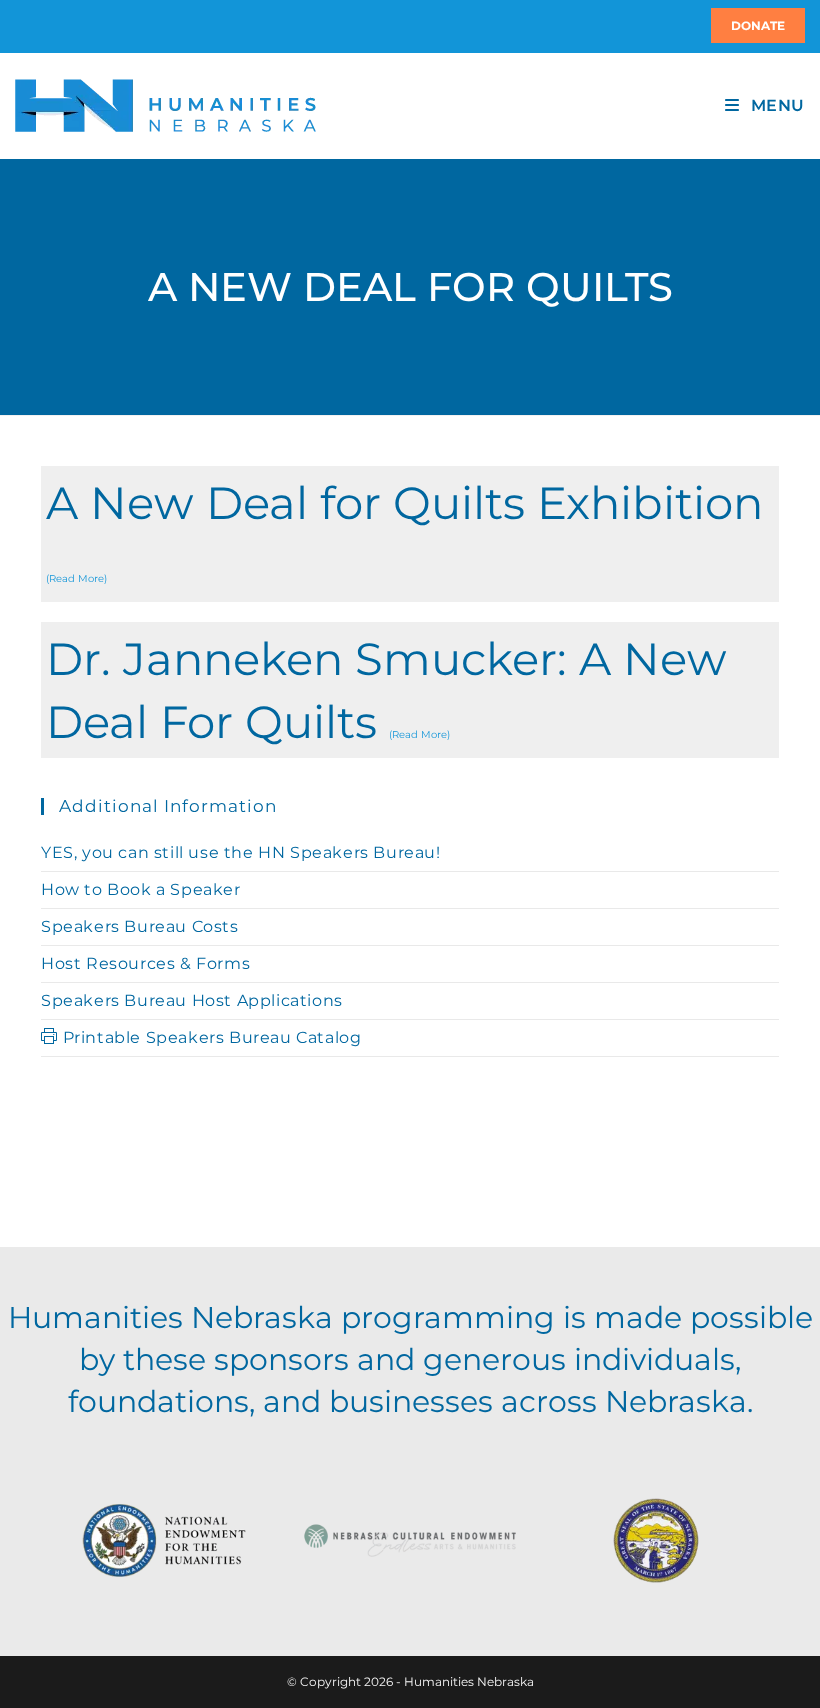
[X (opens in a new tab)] (18, 26)
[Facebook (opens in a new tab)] (27, 26)
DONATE (758, 25)
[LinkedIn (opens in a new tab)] (39, 26)
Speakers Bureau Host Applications (192, 1000)
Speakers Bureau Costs (140, 926)
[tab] (410, 534)
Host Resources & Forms (145, 963)
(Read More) (76, 578)
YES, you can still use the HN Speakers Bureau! (241, 852)
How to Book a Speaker (141, 889)
